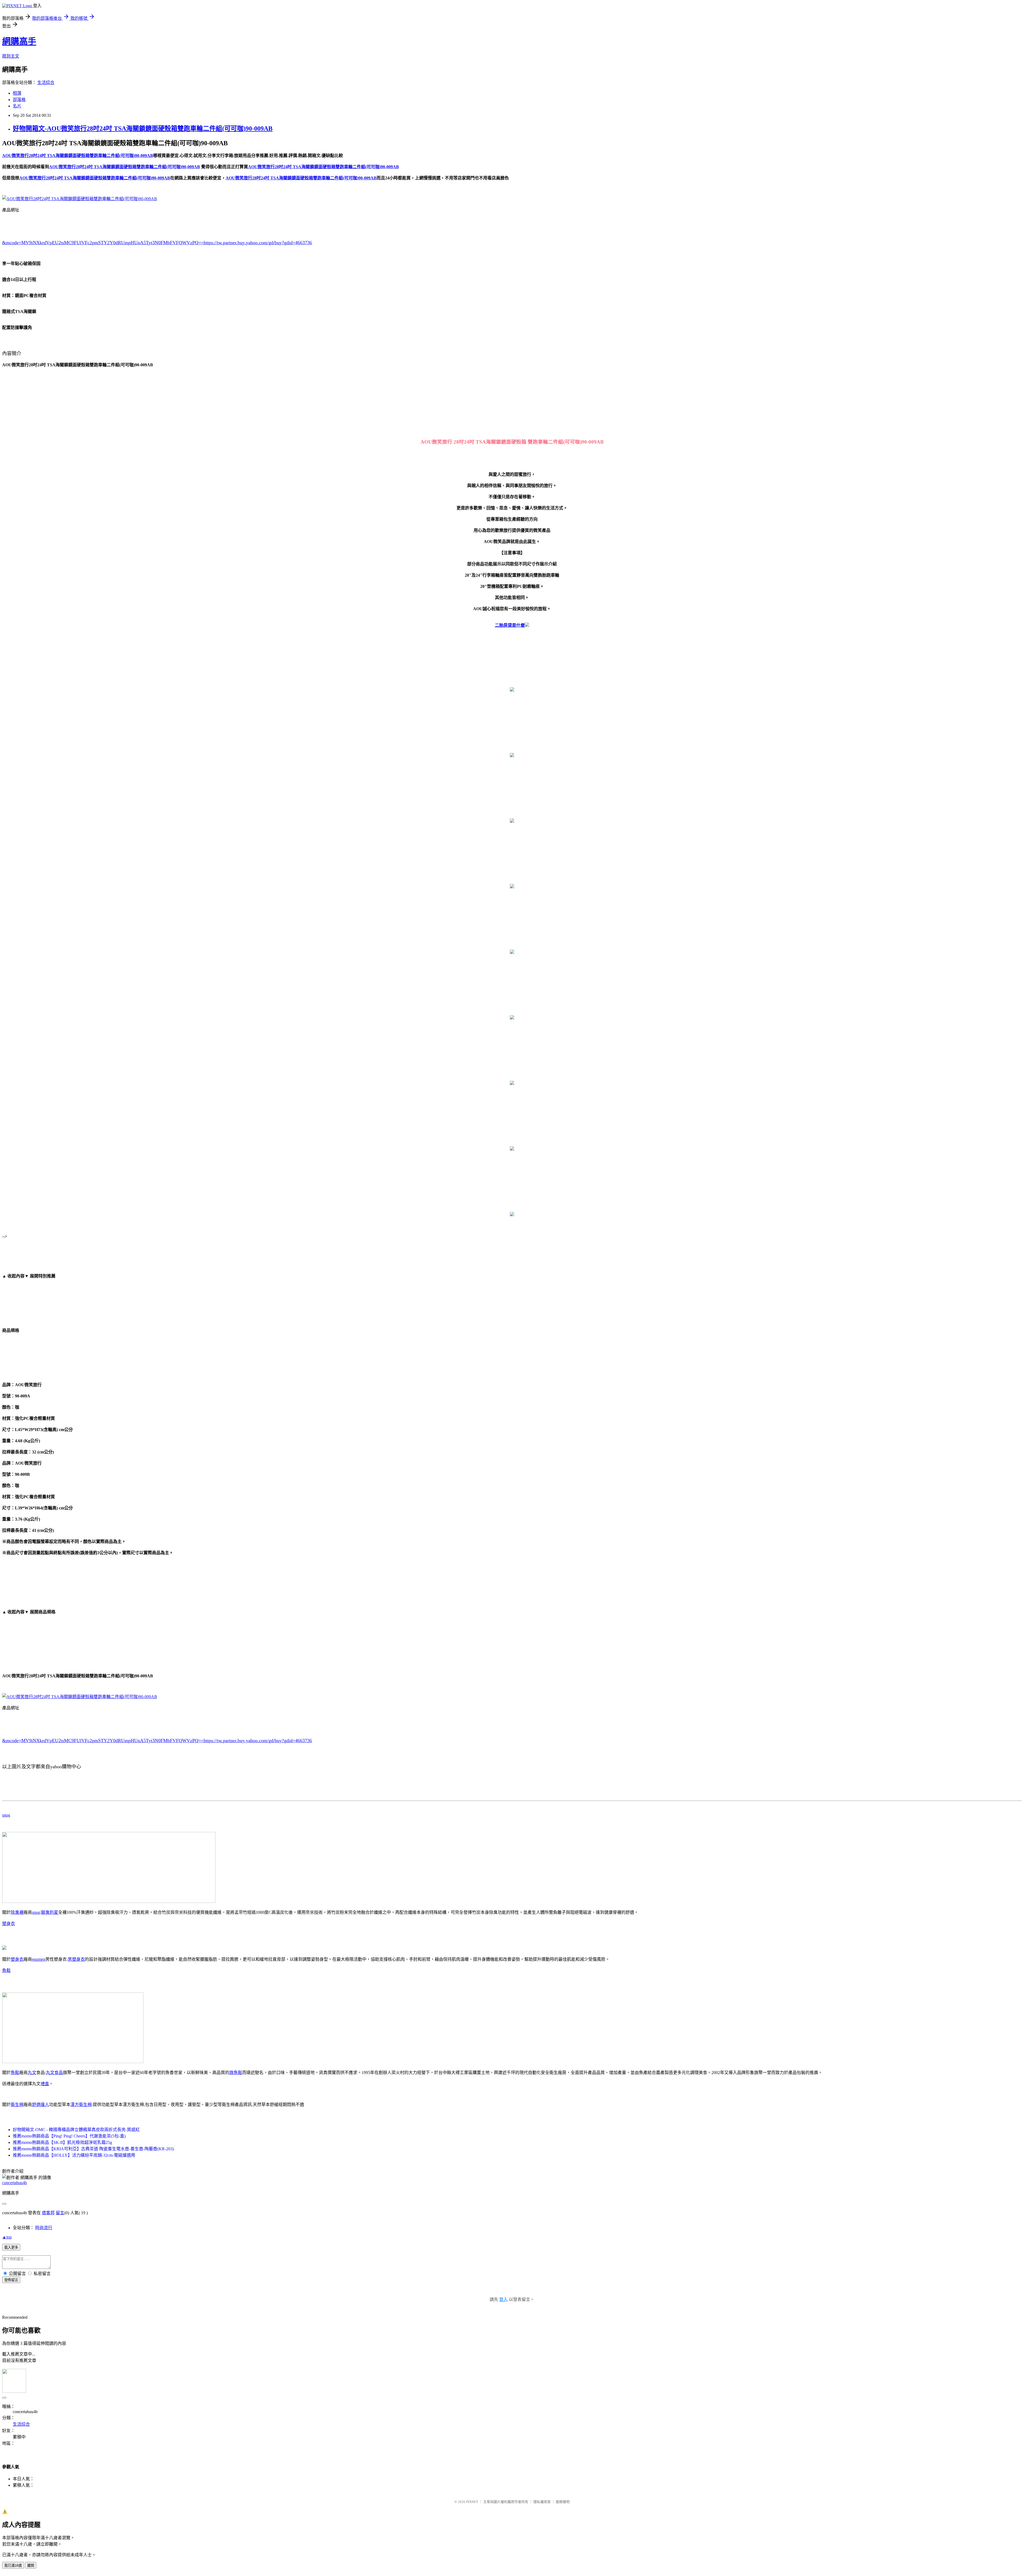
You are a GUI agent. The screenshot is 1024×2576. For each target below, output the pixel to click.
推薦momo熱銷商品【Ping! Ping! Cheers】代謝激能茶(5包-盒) (69, 2136)
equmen (39, 1959)
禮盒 (45, 2084)
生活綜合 (46, 83)
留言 (60, 2213)
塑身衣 (9, 1924)
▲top (7, 2237)
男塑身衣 (76, 1959)
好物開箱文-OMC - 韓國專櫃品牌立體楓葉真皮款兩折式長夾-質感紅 (76, 2130)
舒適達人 (41, 2105)
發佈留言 (11, 2280)
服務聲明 (563, 2502)
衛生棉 (17, 2105)
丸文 (32, 2073)
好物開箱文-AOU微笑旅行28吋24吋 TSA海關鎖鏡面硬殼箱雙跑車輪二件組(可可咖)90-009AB (143, 128)
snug (6, 1815)
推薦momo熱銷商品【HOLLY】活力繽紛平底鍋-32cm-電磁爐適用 (74, 2155)
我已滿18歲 (13, 2565)
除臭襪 (17, 1912)
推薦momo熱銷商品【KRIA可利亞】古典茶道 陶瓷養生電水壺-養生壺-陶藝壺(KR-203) (93, 2149)
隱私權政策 (542, 2502)
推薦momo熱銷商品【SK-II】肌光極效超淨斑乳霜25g (62, 2142)
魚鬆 (6, 1970)
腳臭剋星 (50, 1912)
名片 (17, 106)
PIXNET (472, 2502)
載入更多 (11, 2247)
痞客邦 (48, 2213)
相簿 (17, 93)
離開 (31, 2565)
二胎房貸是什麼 (510, 625)
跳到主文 (11, 56)
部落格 (19, 100)
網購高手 (19, 41)
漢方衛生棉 (81, 2105)
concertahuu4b (15, 2183)
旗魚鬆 (236, 2073)
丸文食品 (54, 2073)
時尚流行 (44, 2228)
